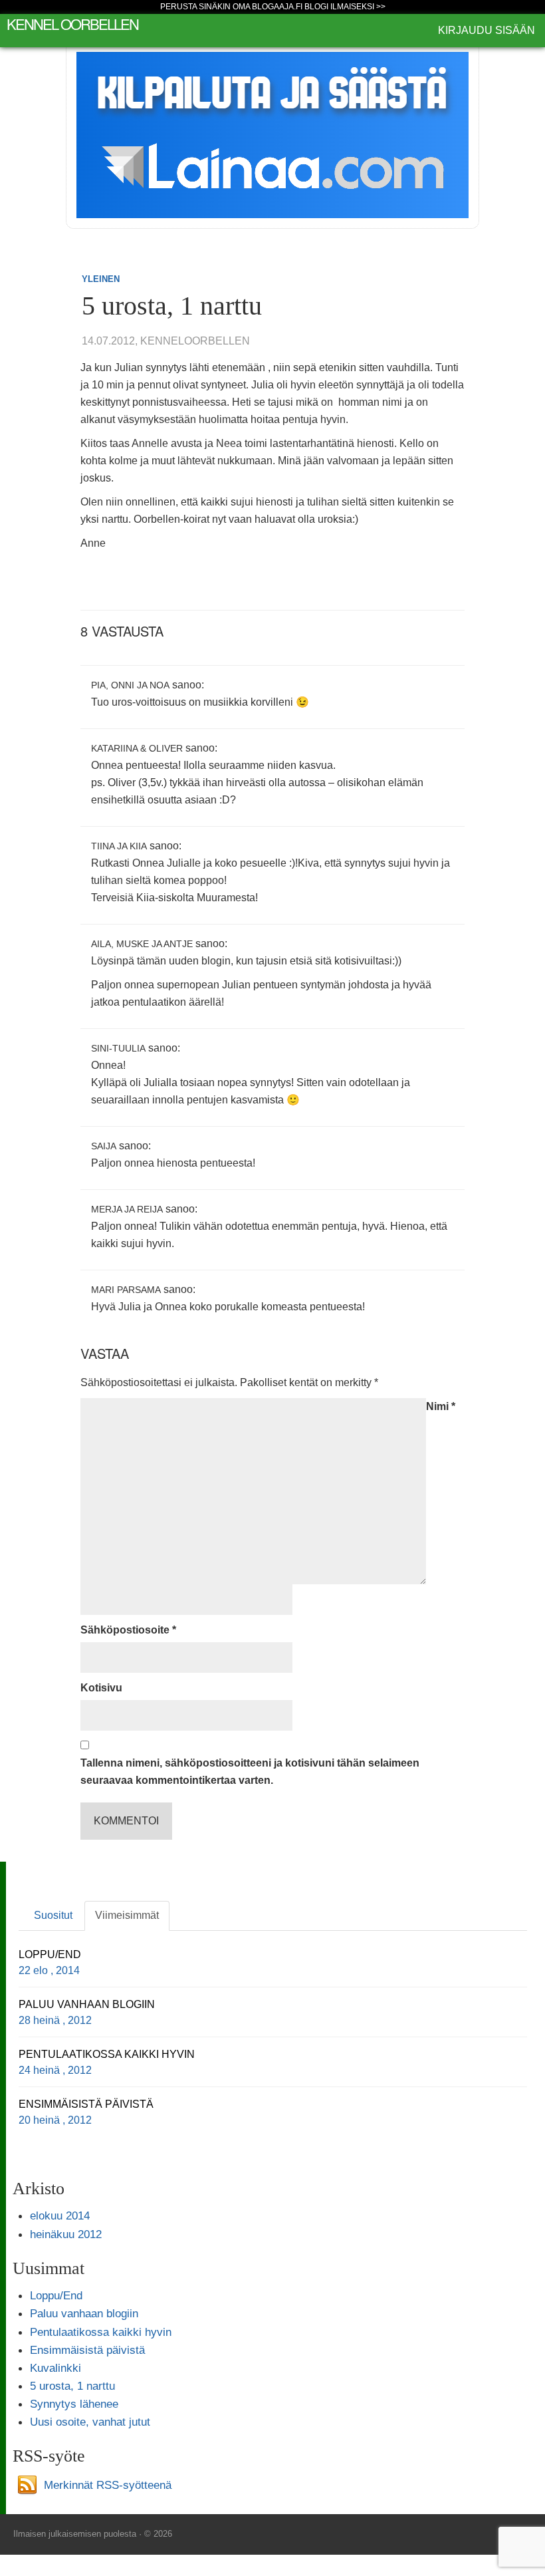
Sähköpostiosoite (128, 1630)
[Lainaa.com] (272, 134)
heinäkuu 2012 (66, 2234)
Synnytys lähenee (74, 2404)
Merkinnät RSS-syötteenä (108, 2484)
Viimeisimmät (127, 1915)
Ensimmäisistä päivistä (87, 2350)
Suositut (53, 1915)
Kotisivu (101, 1688)
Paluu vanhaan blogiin (84, 2313)
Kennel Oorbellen (72, 24)
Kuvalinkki (55, 2368)
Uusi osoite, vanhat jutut (90, 2422)
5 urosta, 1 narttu (72, 2386)
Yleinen (101, 279)
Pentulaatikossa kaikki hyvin (101, 2332)
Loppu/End (56, 2295)
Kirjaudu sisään (487, 30)
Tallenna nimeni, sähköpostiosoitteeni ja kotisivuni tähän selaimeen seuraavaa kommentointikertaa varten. (250, 1772)
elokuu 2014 (60, 2216)
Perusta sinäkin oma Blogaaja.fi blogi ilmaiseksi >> (273, 7)
